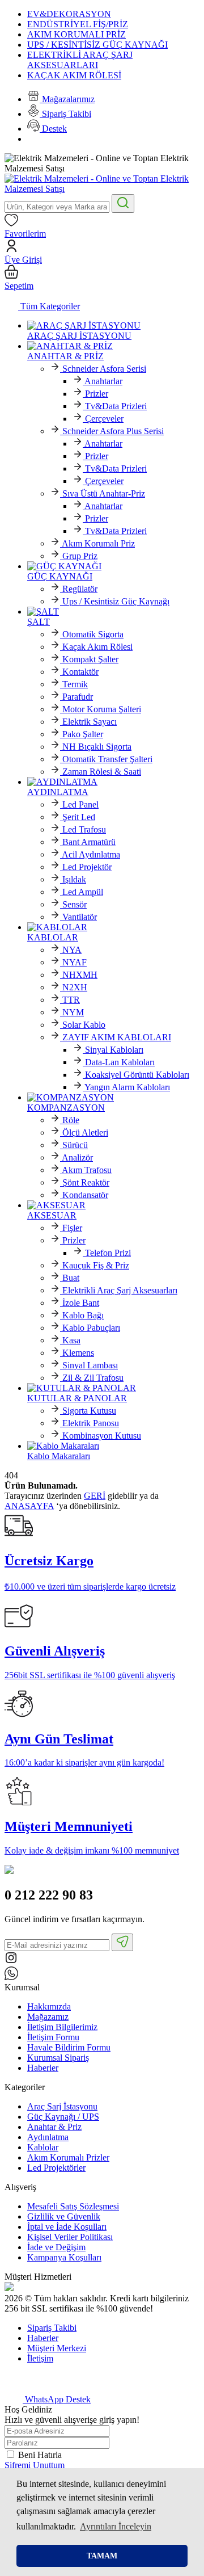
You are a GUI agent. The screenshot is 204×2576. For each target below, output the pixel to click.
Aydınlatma (48, 2137)
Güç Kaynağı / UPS (63, 2117)
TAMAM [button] (102, 2556)
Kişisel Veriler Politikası (70, 2237)
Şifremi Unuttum (35, 2465)
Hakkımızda (49, 2006)
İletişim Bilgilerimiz (62, 2027)
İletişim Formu (53, 2037)
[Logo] (102, 189)
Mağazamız (48, 2017)
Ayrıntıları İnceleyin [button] (116, 2526)
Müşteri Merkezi (57, 2348)
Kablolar (43, 2147)
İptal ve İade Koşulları (67, 2227)
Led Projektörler (56, 2168)
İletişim (40, 2358)
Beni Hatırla (40, 2455)
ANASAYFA (29, 1506)
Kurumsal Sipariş (58, 2058)
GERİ (95, 1496)
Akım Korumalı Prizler (68, 2157)
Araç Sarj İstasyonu (62, 2106)
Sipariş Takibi (52, 2328)
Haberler (43, 2068)
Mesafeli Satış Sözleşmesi (73, 2206)
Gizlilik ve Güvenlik (64, 2216)
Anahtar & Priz (54, 2127)
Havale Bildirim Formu (69, 2047)
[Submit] (122, 1942)
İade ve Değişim (56, 2247)
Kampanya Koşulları (64, 2257)
